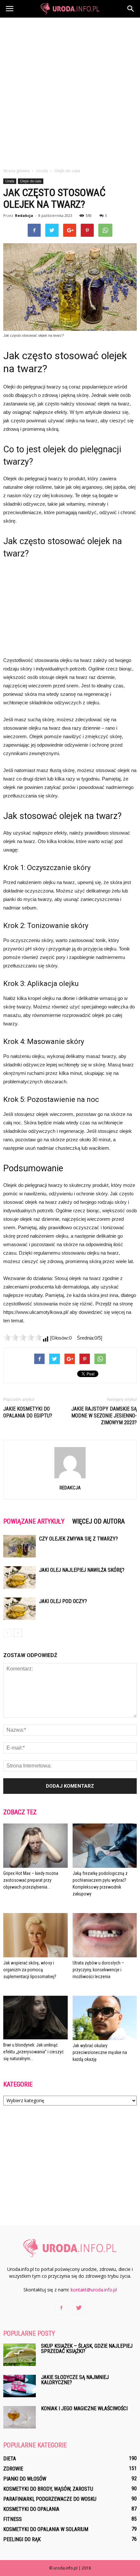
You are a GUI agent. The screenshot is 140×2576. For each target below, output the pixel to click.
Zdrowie (13, 2469)
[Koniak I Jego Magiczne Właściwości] (20, 2417)
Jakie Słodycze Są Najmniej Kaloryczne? (75, 2380)
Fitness (13, 2519)
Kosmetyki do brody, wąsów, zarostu (48, 2489)
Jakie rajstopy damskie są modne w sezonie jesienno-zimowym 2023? (104, 1416)
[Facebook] (61, 2308)
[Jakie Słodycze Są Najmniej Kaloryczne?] (20, 2386)
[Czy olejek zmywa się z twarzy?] (20, 1546)
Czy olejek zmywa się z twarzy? (78, 1539)
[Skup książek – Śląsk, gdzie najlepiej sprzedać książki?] (20, 2355)
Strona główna (16, 171)
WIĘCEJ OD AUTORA (98, 1521)
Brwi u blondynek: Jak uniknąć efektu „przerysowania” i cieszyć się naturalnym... (33, 2052)
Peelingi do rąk (22, 2539)
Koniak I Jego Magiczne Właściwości (84, 2408)
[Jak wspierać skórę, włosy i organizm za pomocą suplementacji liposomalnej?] (35, 1935)
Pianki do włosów (25, 2479)
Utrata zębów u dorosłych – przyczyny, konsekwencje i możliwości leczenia (98, 1970)
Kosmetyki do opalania (31, 2509)
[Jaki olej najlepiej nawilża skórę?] (20, 1577)
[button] (131, 9)
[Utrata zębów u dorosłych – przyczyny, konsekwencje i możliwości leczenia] (105, 1935)
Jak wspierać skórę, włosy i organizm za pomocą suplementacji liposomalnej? (30, 1970)
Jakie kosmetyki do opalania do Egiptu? (28, 1412)
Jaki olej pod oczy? (63, 1601)
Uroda (10, 181)
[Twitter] (79, 2308)
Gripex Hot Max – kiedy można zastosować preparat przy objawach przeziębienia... (31, 1880)
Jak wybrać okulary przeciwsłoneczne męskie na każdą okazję (100, 2052)
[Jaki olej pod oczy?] (20, 1609)
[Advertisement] (70, 91)
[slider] (23, 1337)
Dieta (10, 2459)
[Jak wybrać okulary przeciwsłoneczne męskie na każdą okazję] (105, 2018)
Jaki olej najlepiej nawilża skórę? (82, 1570)
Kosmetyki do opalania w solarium (46, 2529)
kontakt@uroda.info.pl (94, 2290)
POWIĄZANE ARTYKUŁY (34, 1521)
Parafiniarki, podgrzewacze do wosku (50, 2499)
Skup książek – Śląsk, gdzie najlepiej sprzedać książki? (87, 2349)
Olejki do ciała (31, 181)
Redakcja (24, 215)
